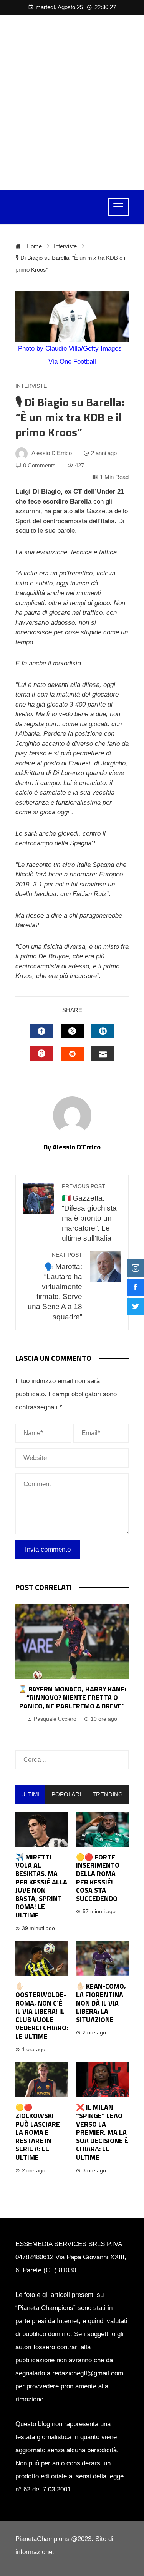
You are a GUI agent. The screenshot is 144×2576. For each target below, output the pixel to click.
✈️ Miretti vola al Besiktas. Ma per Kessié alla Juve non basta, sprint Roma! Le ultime (41, 1886)
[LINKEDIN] (103, 1031)
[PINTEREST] (41, 1053)
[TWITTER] (72, 1031)
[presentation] (23, 1669)
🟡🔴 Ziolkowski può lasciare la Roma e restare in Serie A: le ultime (38, 2132)
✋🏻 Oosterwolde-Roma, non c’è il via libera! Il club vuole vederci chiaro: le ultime (42, 2011)
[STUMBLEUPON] (72, 1054)
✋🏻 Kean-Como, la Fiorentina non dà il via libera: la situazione (101, 2003)
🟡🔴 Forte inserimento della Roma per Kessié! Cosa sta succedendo (98, 1878)
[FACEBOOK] (41, 1031)
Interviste (31, 386)
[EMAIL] (103, 1053)
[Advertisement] (72, 102)
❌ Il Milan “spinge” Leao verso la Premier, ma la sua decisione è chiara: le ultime (102, 2132)
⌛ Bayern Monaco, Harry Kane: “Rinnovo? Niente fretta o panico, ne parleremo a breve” (72, 1697)
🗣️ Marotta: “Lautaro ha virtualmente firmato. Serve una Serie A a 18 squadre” (55, 1286)
